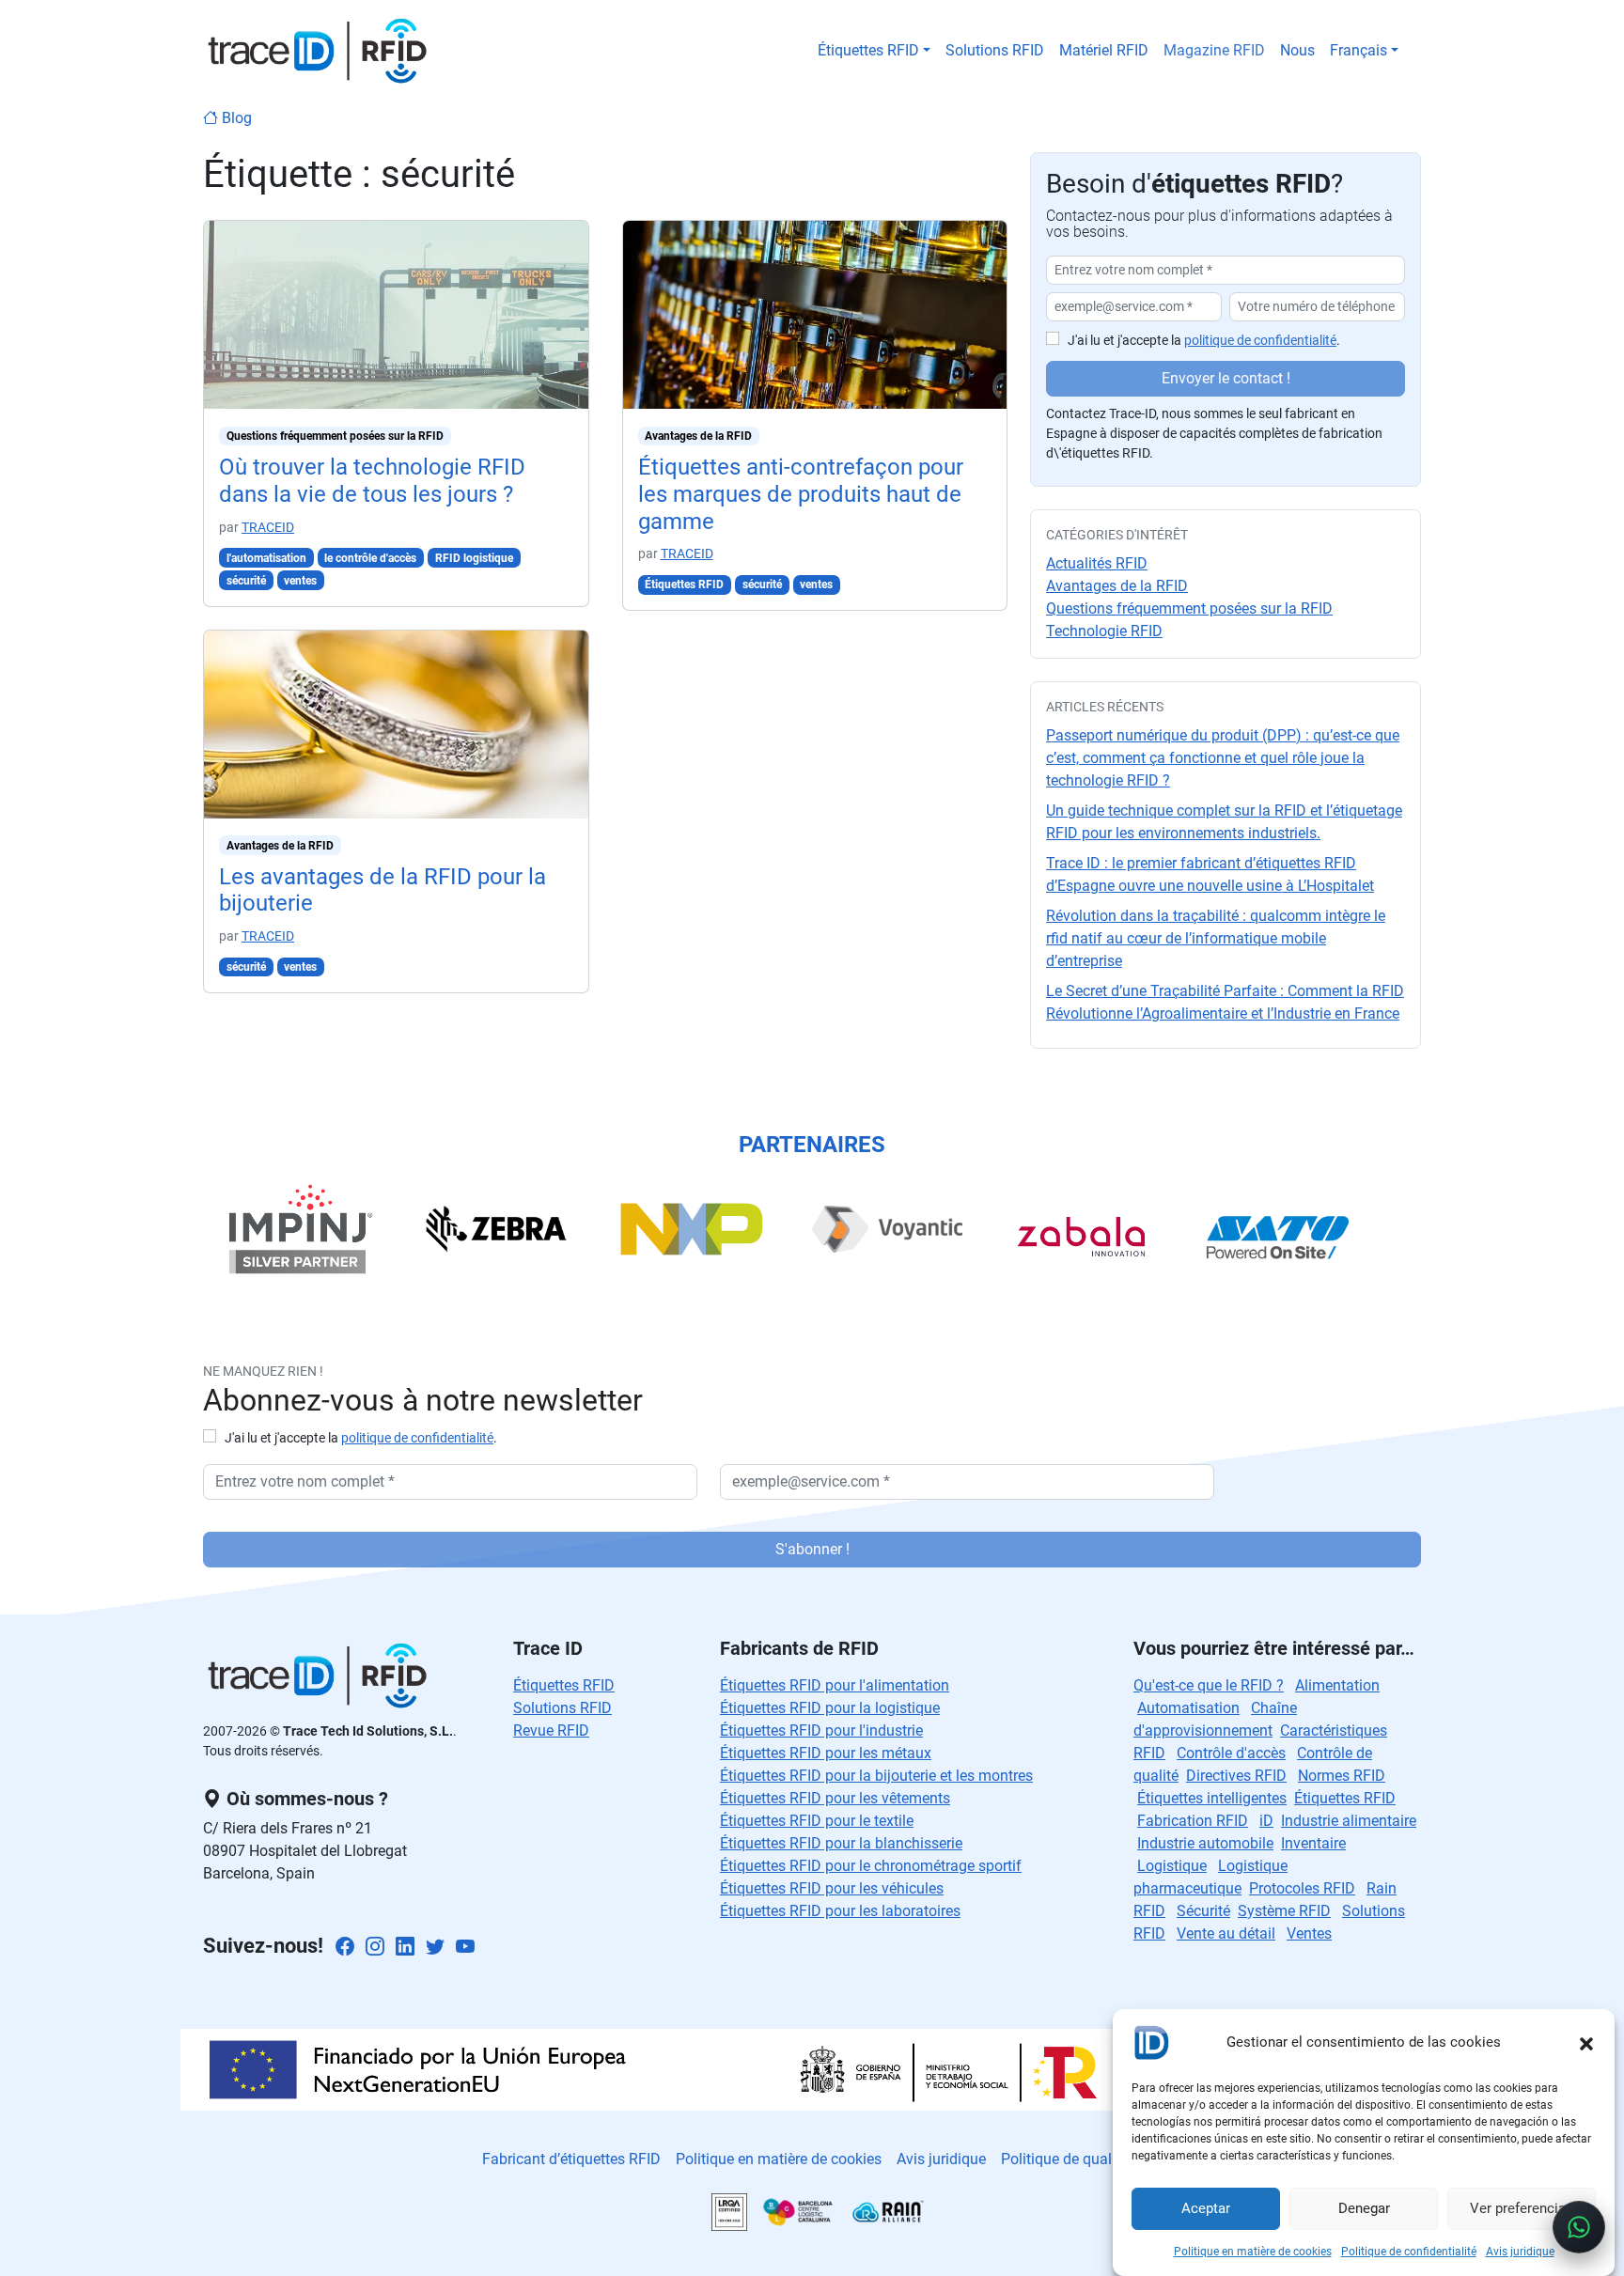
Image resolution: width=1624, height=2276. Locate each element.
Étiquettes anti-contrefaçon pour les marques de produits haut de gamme (801, 494)
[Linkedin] (405, 1948)
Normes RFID (1342, 1776)
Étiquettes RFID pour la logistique (830, 1708)
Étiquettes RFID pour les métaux (826, 1753)
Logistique (1172, 1866)
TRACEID (268, 527)
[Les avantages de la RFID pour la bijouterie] (396, 723)
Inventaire (1313, 1843)
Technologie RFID (1104, 631)
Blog (235, 118)
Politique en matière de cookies (1253, 2252)
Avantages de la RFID (280, 846)
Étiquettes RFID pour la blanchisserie (841, 1843)
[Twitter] (435, 1948)
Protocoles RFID (1302, 1888)
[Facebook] (345, 1948)
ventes (300, 581)
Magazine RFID (1214, 50)
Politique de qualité (1064, 2159)
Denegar (1364, 2209)
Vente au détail (1226, 1933)
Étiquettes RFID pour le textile (817, 1821)
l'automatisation (266, 558)
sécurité (246, 581)
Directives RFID (1236, 1776)
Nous (1297, 50)
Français (1359, 50)
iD (1266, 1821)
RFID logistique (474, 558)
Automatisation (1188, 1708)
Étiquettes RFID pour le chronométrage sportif (871, 1866)
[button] (1586, 2042)
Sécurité (1203, 1911)
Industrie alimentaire (1349, 1821)
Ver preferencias (1522, 2209)
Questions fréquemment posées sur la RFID (335, 436)
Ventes (1309, 1933)
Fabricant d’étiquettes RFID (571, 2159)
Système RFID (1284, 1911)
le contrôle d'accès (370, 558)
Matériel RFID (1104, 50)
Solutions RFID (995, 50)
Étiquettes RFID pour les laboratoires (840, 1911)
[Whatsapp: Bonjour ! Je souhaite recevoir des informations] (1579, 2227)
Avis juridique (1520, 2252)
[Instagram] (375, 1948)
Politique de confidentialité (1409, 2252)
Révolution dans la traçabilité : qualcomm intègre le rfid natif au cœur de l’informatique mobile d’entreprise (1216, 938)
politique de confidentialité (1260, 341)
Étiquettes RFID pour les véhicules (832, 1888)
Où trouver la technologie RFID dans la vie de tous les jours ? (372, 481)
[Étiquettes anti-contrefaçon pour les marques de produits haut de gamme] (815, 313)
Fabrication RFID (1193, 1821)
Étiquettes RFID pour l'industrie (821, 1730)
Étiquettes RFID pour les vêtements (835, 1798)
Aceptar (1206, 2209)
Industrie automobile (1205, 1843)
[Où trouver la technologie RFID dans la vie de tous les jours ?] (396, 313)
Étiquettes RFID (868, 50)
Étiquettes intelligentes (1212, 1798)
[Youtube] (465, 1948)
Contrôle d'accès (1231, 1753)
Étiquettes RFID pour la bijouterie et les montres (876, 1776)
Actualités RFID (1097, 563)
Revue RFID (551, 1730)
